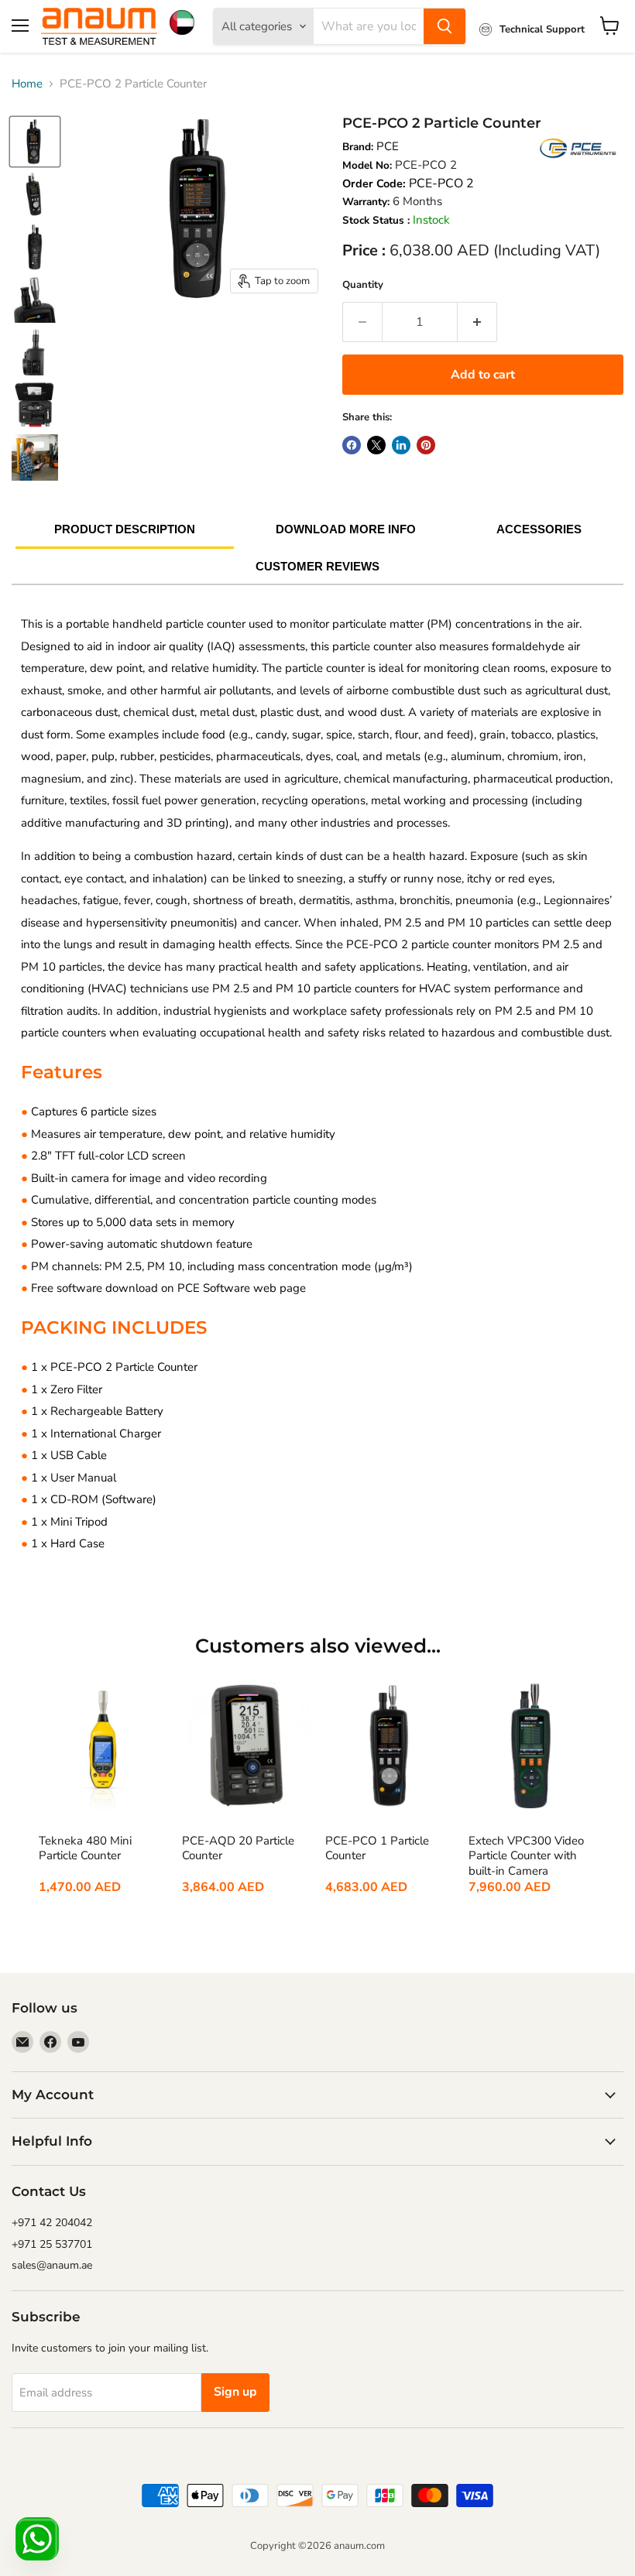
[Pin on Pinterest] (426, 445)
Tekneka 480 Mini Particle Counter (85, 1849)
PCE (388, 146)
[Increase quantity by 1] (477, 322)
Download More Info (346, 529)
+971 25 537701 (52, 2244)
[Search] (444, 26)
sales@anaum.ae (52, 2265)
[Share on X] (376, 445)
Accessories (539, 529)
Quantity (363, 285)
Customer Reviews (317, 566)
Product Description (125, 529)
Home (27, 84)
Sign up (235, 2392)
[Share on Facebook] (352, 445)
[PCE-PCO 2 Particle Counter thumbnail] (35, 142)
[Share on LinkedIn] (401, 445)
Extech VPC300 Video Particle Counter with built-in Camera (526, 1856)
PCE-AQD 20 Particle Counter (238, 1849)
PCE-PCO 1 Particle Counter (377, 1849)
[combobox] (369, 26)
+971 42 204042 (52, 2223)
